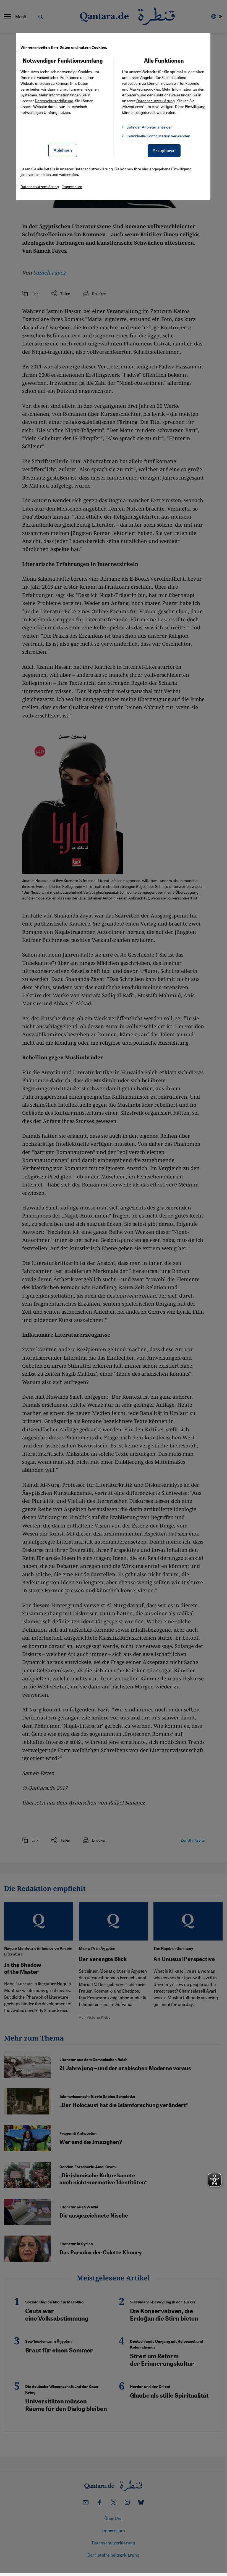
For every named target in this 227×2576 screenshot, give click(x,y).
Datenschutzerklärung (54, 101)
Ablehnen (63, 150)
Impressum (72, 186)
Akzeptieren (164, 150)
